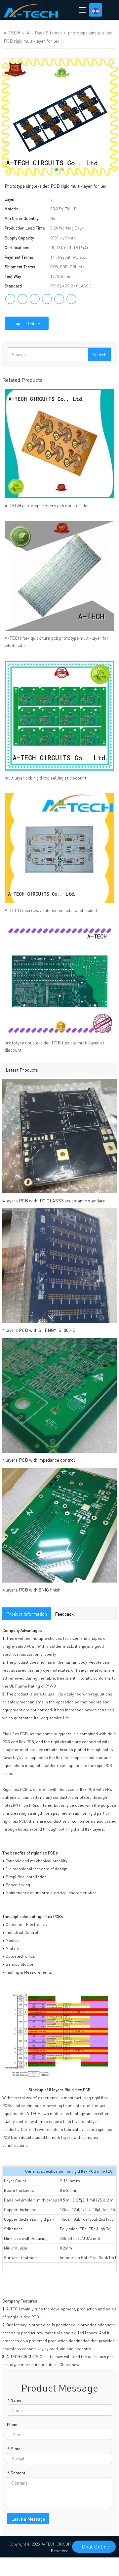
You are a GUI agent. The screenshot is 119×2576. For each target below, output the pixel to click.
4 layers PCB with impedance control (39, 1460)
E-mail (15, 2449)
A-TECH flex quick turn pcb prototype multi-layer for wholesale (57, 641)
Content (16, 2473)
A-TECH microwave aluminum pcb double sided (51, 910)
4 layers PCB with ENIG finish (31, 1590)
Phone (13, 2424)
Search (99, 354)
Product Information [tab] (27, 1614)
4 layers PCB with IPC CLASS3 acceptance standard (54, 1200)
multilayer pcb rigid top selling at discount (45, 778)
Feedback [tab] (64, 1614)
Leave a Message (28, 2519)
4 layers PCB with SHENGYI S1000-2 (39, 1330)
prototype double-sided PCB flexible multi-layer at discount (54, 1046)
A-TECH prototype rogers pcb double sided (47, 505)
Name (14, 2400)
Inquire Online (27, 323)
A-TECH (12, 32)
